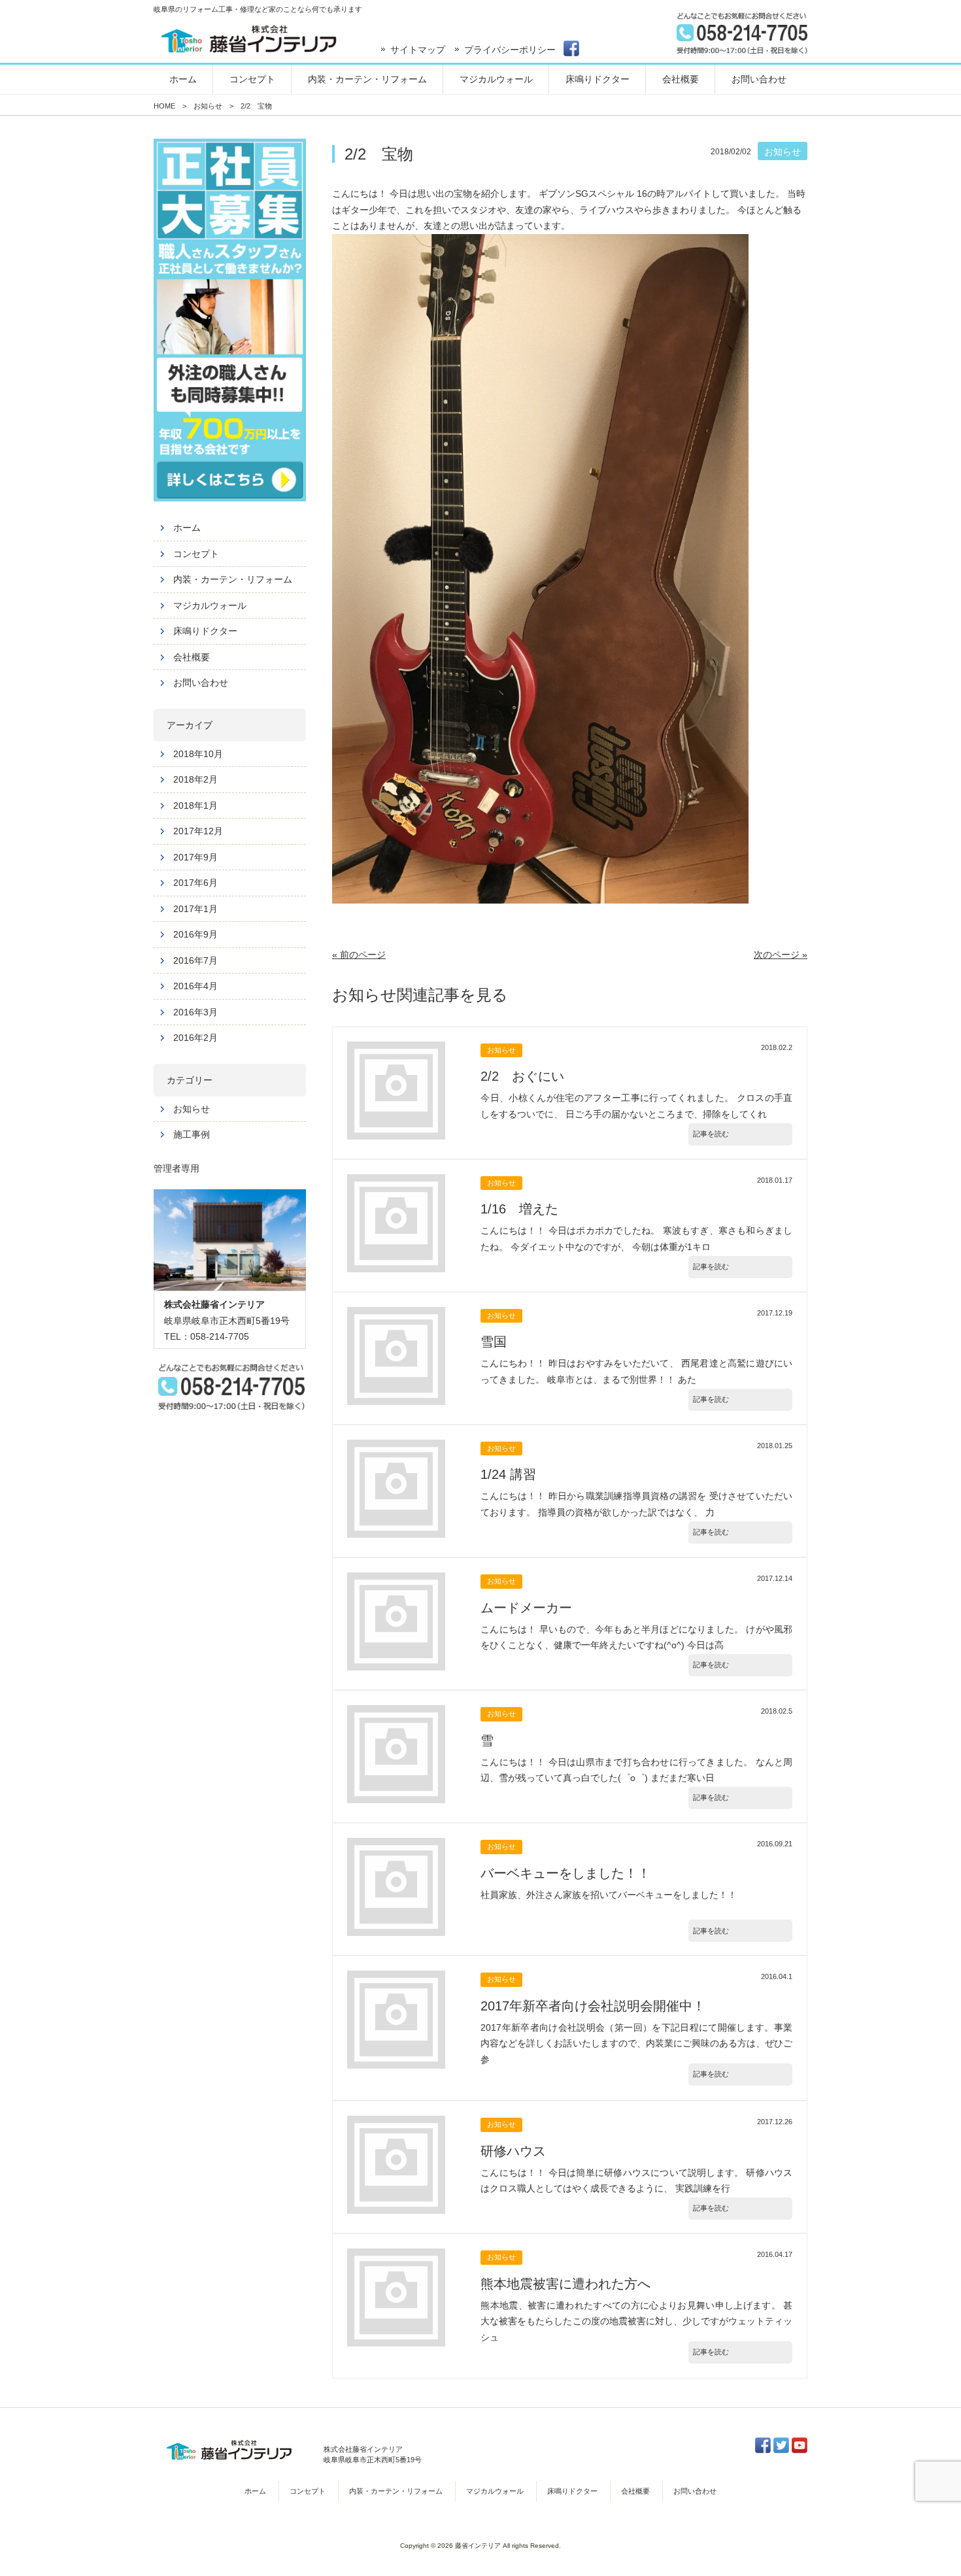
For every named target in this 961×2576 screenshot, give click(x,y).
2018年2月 (195, 779)
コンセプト (196, 554)
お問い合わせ (201, 683)
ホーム (187, 528)
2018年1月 (195, 805)
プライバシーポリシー (510, 50)
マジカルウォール (210, 605)
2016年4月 (195, 986)
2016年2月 (195, 1038)
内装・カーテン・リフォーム (233, 579)
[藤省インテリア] (248, 39)
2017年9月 (195, 857)
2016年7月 (195, 960)
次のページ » (781, 955)
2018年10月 (198, 754)
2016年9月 (195, 934)
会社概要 (192, 657)
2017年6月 (195, 883)
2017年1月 (195, 909)
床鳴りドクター (205, 631)
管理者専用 (177, 1168)
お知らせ (192, 1109)
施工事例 (192, 1134)
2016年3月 (195, 1012)
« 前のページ (359, 955)
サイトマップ (418, 50)
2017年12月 (198, 831)
